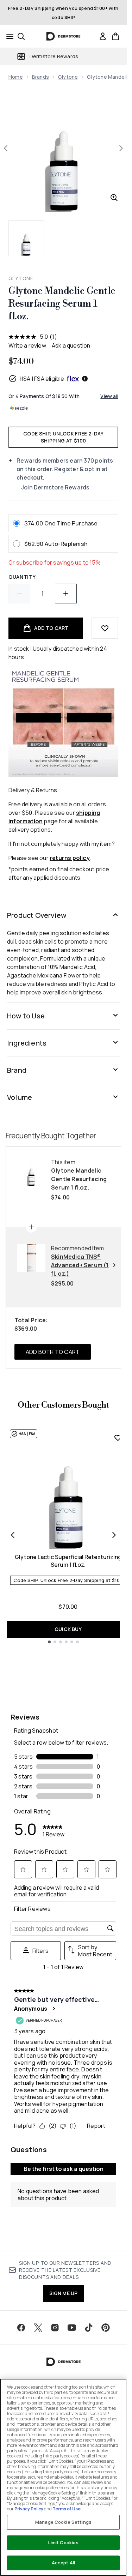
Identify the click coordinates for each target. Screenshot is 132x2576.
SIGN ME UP (64, 2293)
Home (16, 77)
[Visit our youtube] (72, 2328)
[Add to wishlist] (105, 628)
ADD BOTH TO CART (53, 1352)
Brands (40, 77)
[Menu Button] (8, 36)
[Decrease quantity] (19, 594)
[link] (103, 36)
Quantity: (23, 577)
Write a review (27, 345)
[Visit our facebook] (21, 2328)
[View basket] (115, 36)
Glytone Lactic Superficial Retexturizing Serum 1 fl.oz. (68, 1561)
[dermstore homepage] (64, 36)
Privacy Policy (29, 2509)
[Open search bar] (21, 36)
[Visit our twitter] (38, 2328)
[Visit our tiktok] (89, 2328)
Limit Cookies (64, 2542)
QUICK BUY (68, 1629)
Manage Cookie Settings (63, 2522)
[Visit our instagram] (55, 2328)
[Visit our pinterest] (106, 2328)
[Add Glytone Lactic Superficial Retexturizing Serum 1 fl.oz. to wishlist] (118, 1438)
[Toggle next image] (121, 148)
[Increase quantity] (66, 594)
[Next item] (114, 1535)
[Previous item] (13, 1535)
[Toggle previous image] (6, 148)
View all (109, 396)
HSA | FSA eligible (42, 379)
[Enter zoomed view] (114, 198)
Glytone (68, 77)
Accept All (63, 2563)
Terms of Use (67, 2509)
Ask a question (71, 345)
